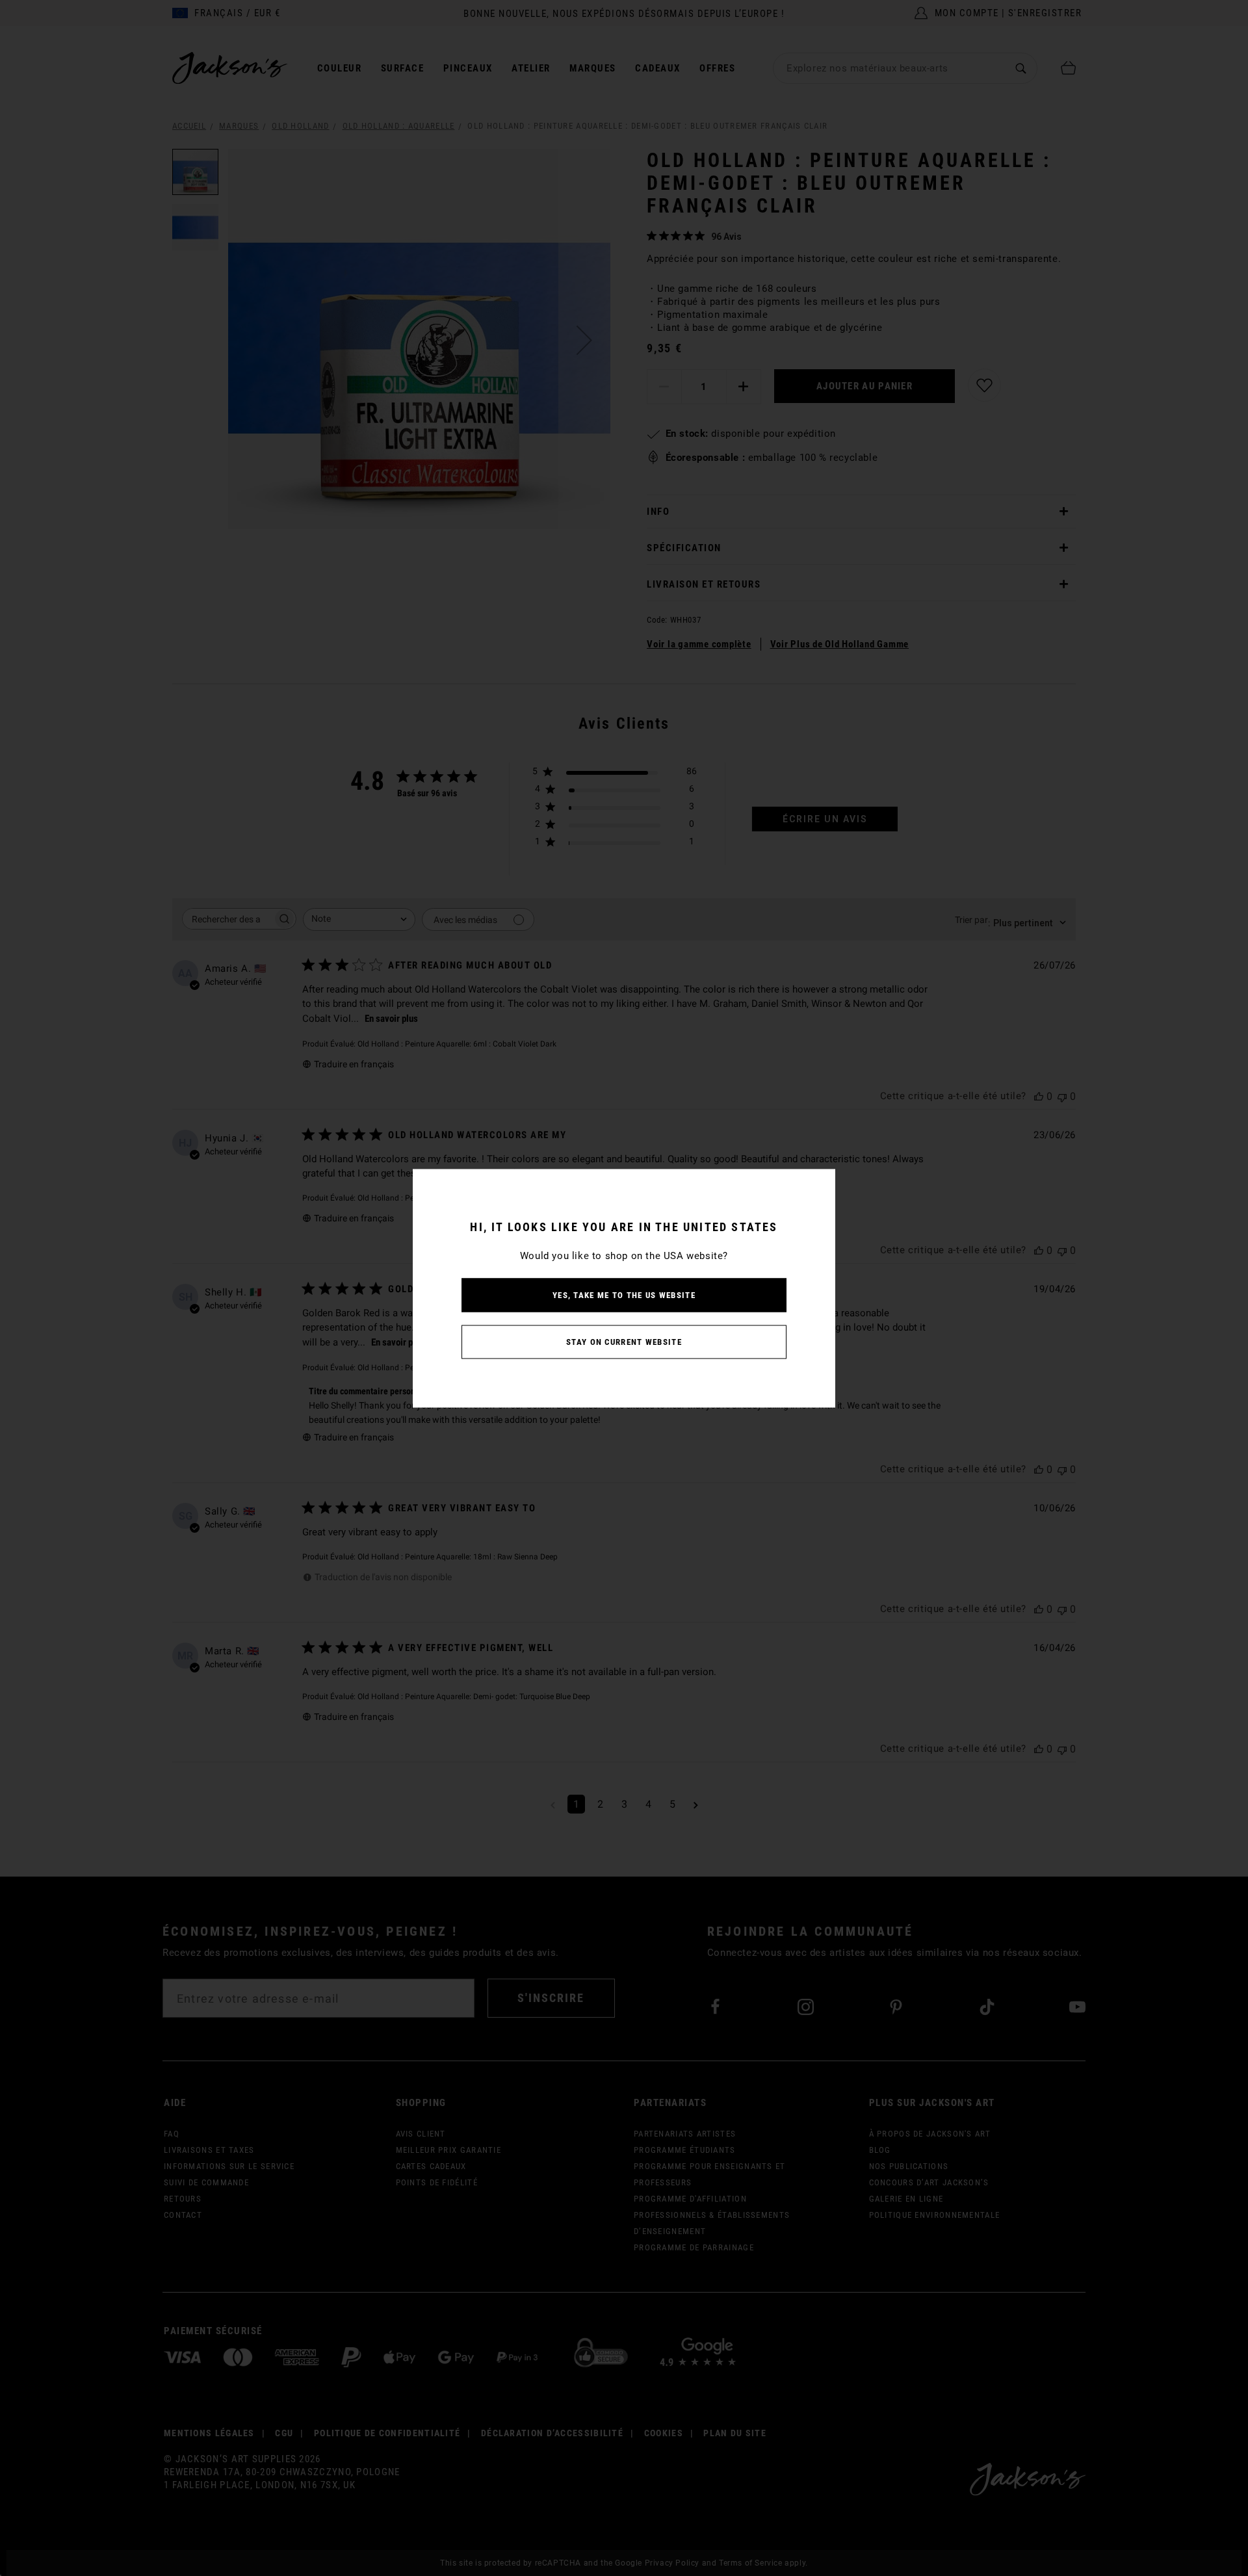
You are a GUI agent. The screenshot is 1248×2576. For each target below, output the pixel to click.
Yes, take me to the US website (624, 1295)
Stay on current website (624, 1341)
